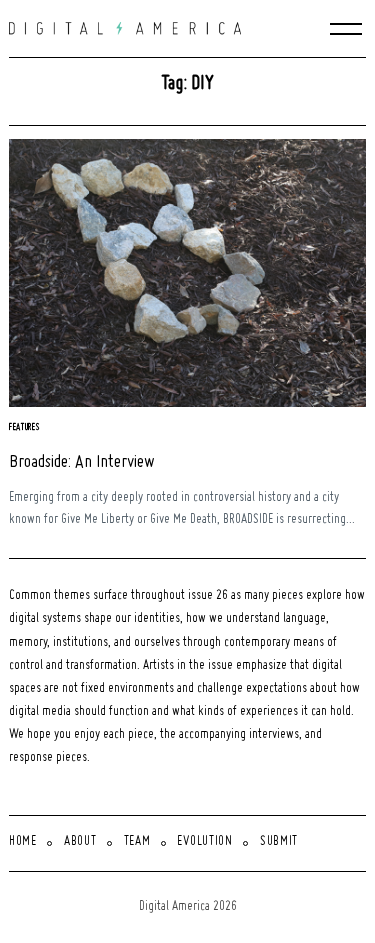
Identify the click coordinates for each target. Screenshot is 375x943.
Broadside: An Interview (82, 462)
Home (23, 842)
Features (25, 427)
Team (137, 842)
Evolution (204, 842)
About (80, 842)
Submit (279, 842)
